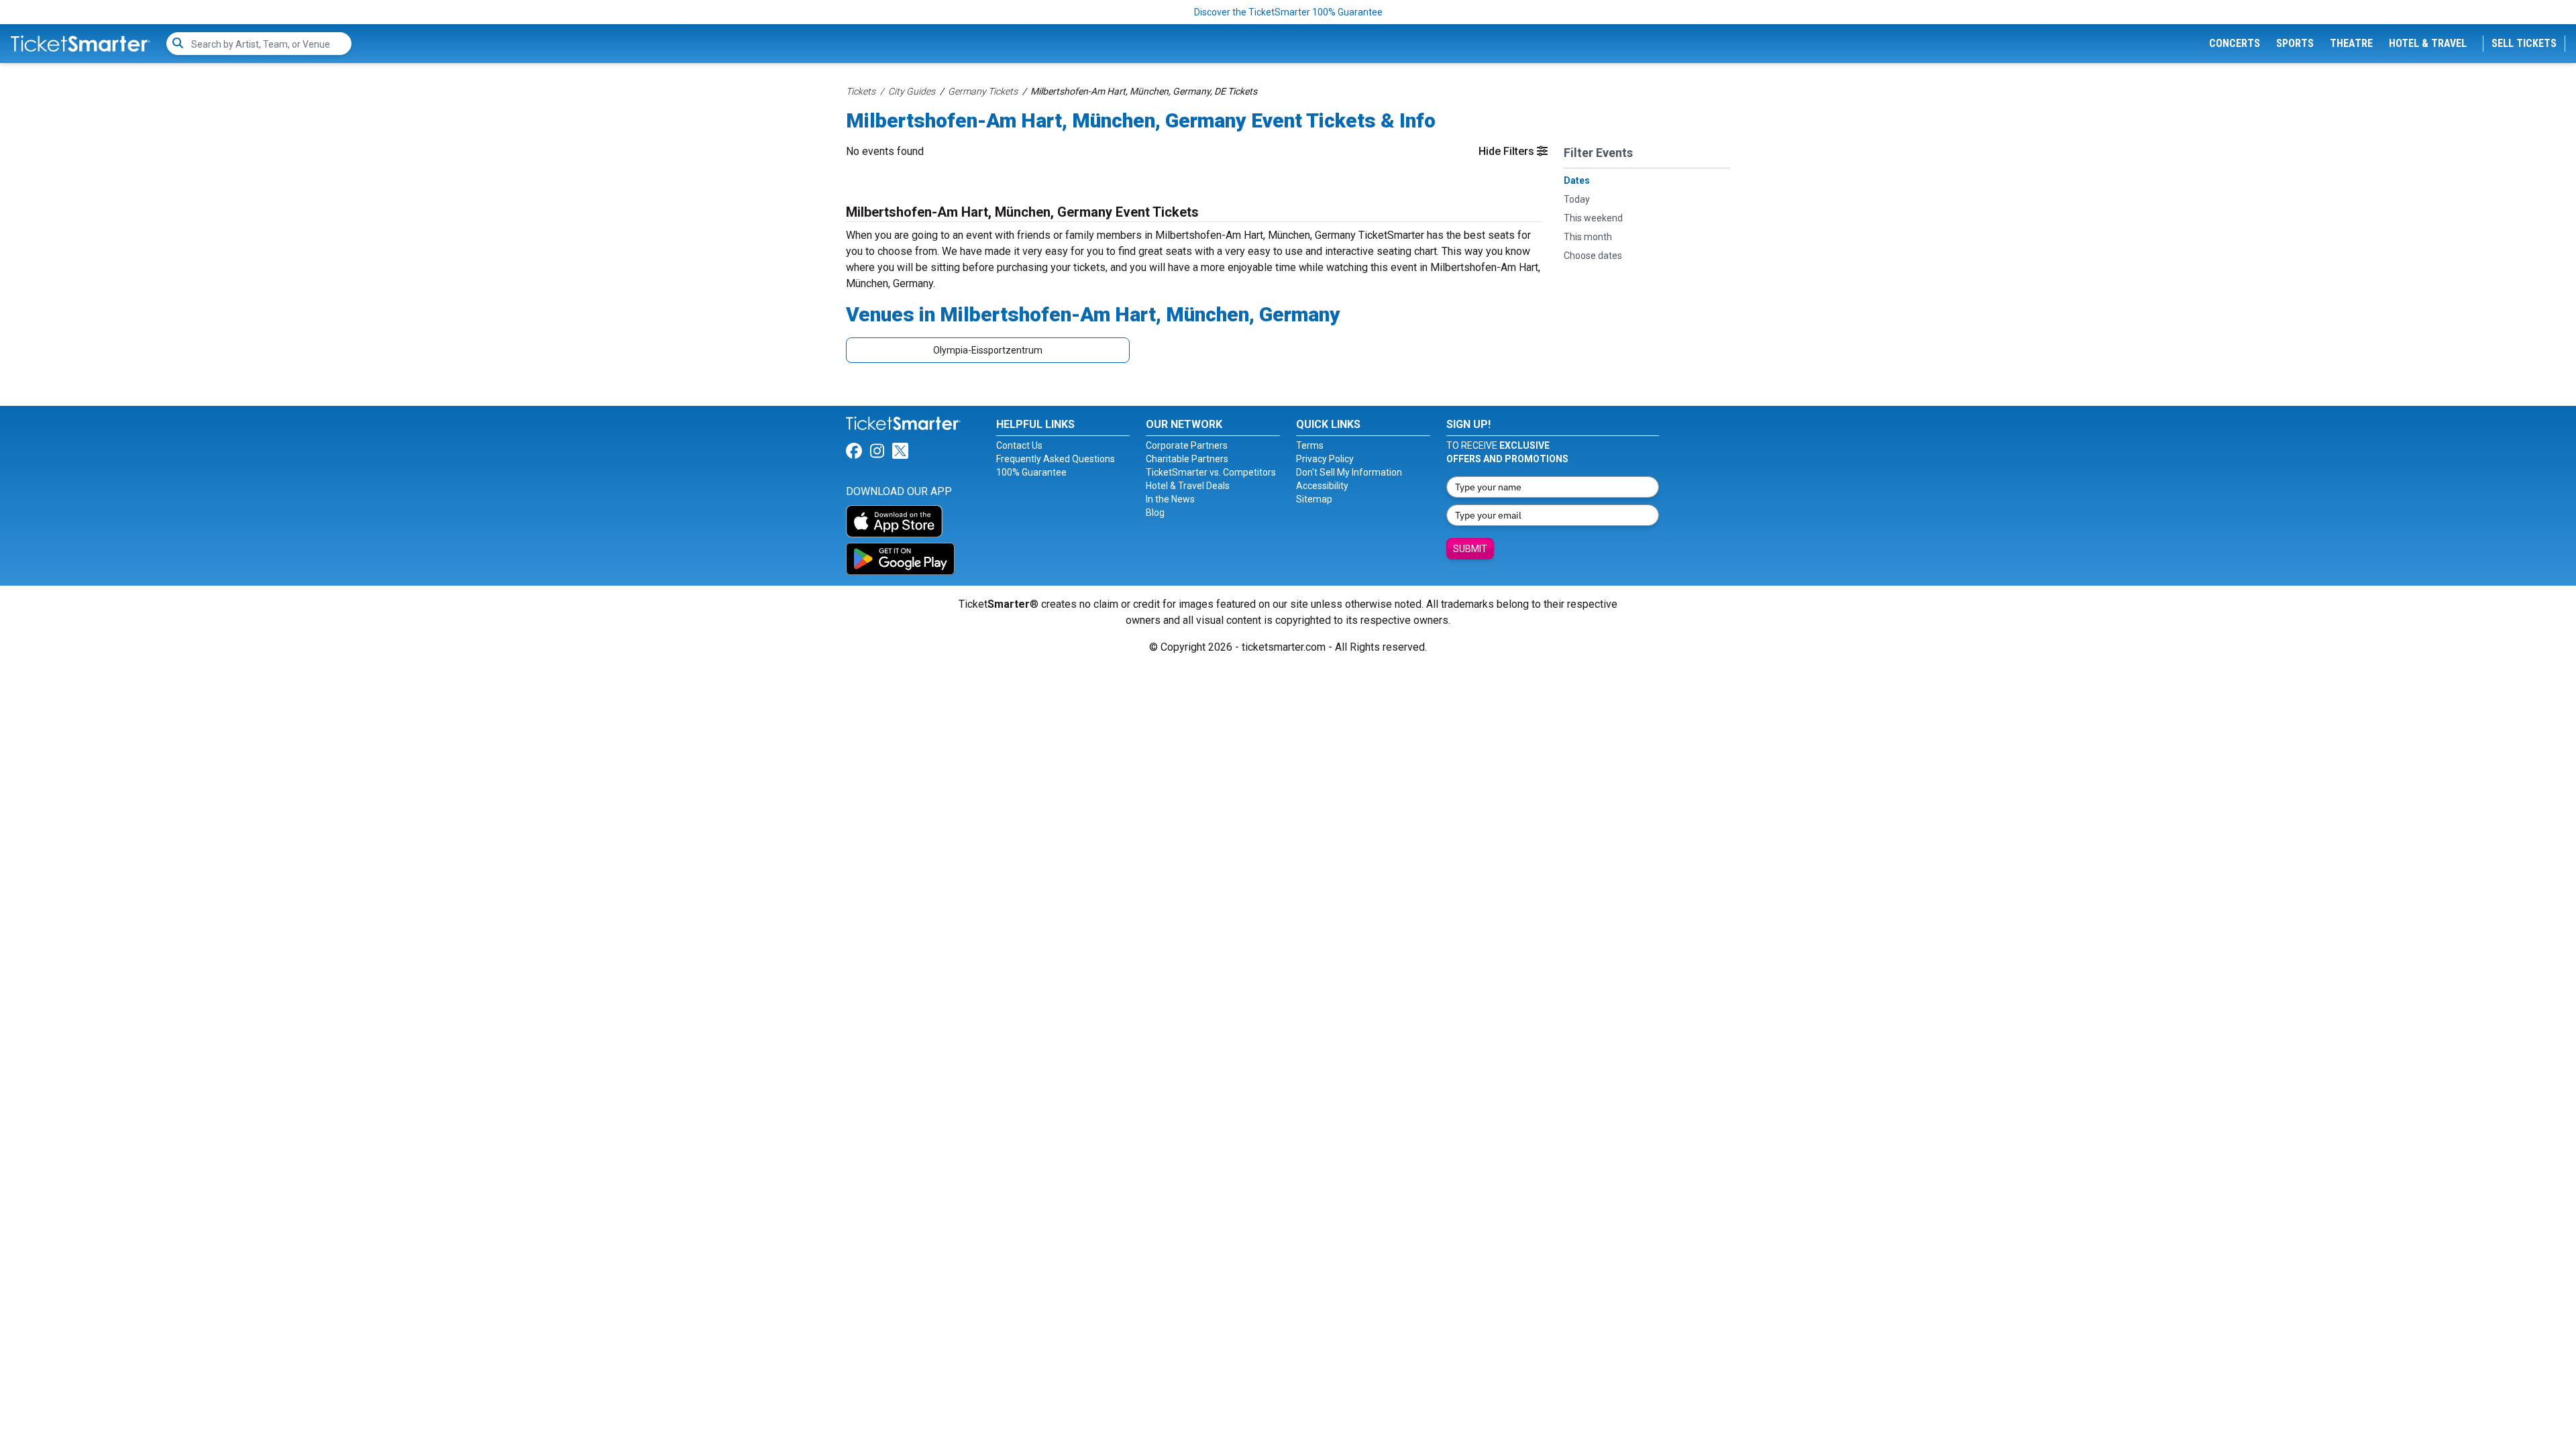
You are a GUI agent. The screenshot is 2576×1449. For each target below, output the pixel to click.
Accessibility (1322, 486)
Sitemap (1314, 499)
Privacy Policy (1325, 459)
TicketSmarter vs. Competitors (1211, 472)
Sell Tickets (2524, 43)
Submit (1470, 549)
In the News (1170, 499)
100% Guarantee (1031, 472)
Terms (1310, 445)
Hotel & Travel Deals (1188, 486)
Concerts (2235, 43)
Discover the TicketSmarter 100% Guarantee (1288, 12)
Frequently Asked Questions (1056, 459)
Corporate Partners (1187, 445)
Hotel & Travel (2428, 43)
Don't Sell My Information (1349, 472)
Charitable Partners (1187, 459)
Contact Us (1019, 445)
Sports (2295, 43)
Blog (1155, 513)
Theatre (2351, 43)
